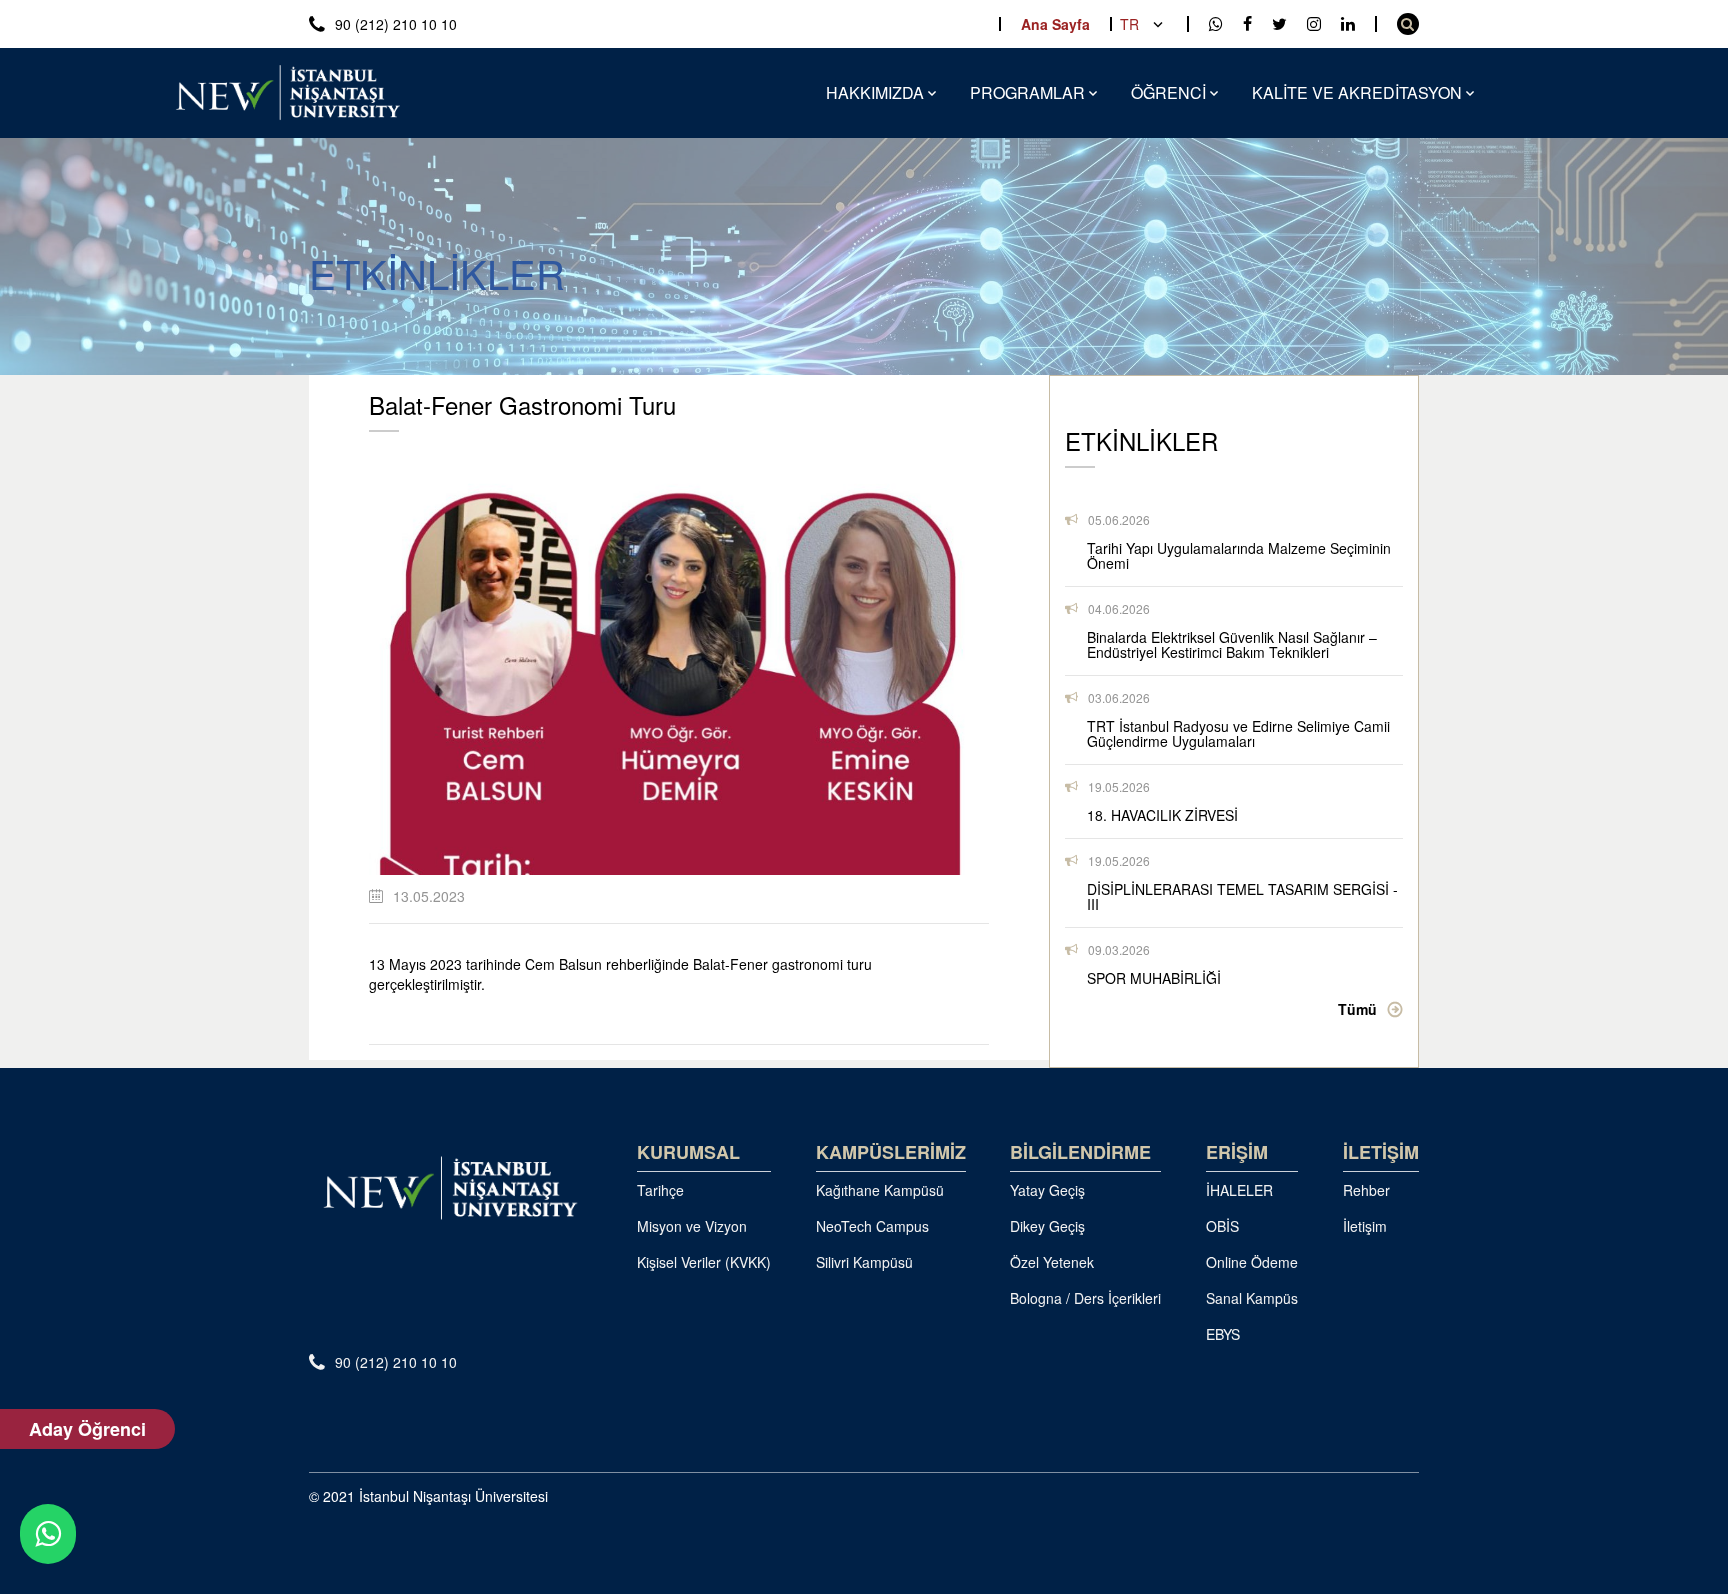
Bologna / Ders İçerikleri (1085, 1298)
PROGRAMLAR (1027, 92)
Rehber (1366, 1190)
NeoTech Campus (872, 1226)
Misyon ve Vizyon (692, 1226)
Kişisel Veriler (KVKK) (704, 1262)
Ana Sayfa (1055, 24)
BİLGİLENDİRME (1080, 1152)
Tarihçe (660, 1190)
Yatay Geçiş (1047, 1190)
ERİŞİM (1237, 1152)
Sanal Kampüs (1252, 1298)
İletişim (1365, 1226)
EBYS (1223, 1334)
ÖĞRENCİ (1168, 92)
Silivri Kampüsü (864, 1262)
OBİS (1222, 1226)
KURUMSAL (688, 1152)
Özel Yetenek (1052, 1262)
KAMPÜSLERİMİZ (891, 1152)
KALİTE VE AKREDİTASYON (1357, 92)
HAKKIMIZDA (875, 92)
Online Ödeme (1252, 1262)
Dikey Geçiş (1047, 1226)
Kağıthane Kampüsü (880, 1190)
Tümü (1357, 1009)
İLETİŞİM (1381, 1152)
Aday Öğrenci (87, 1429)
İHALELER (1239, 1190)
